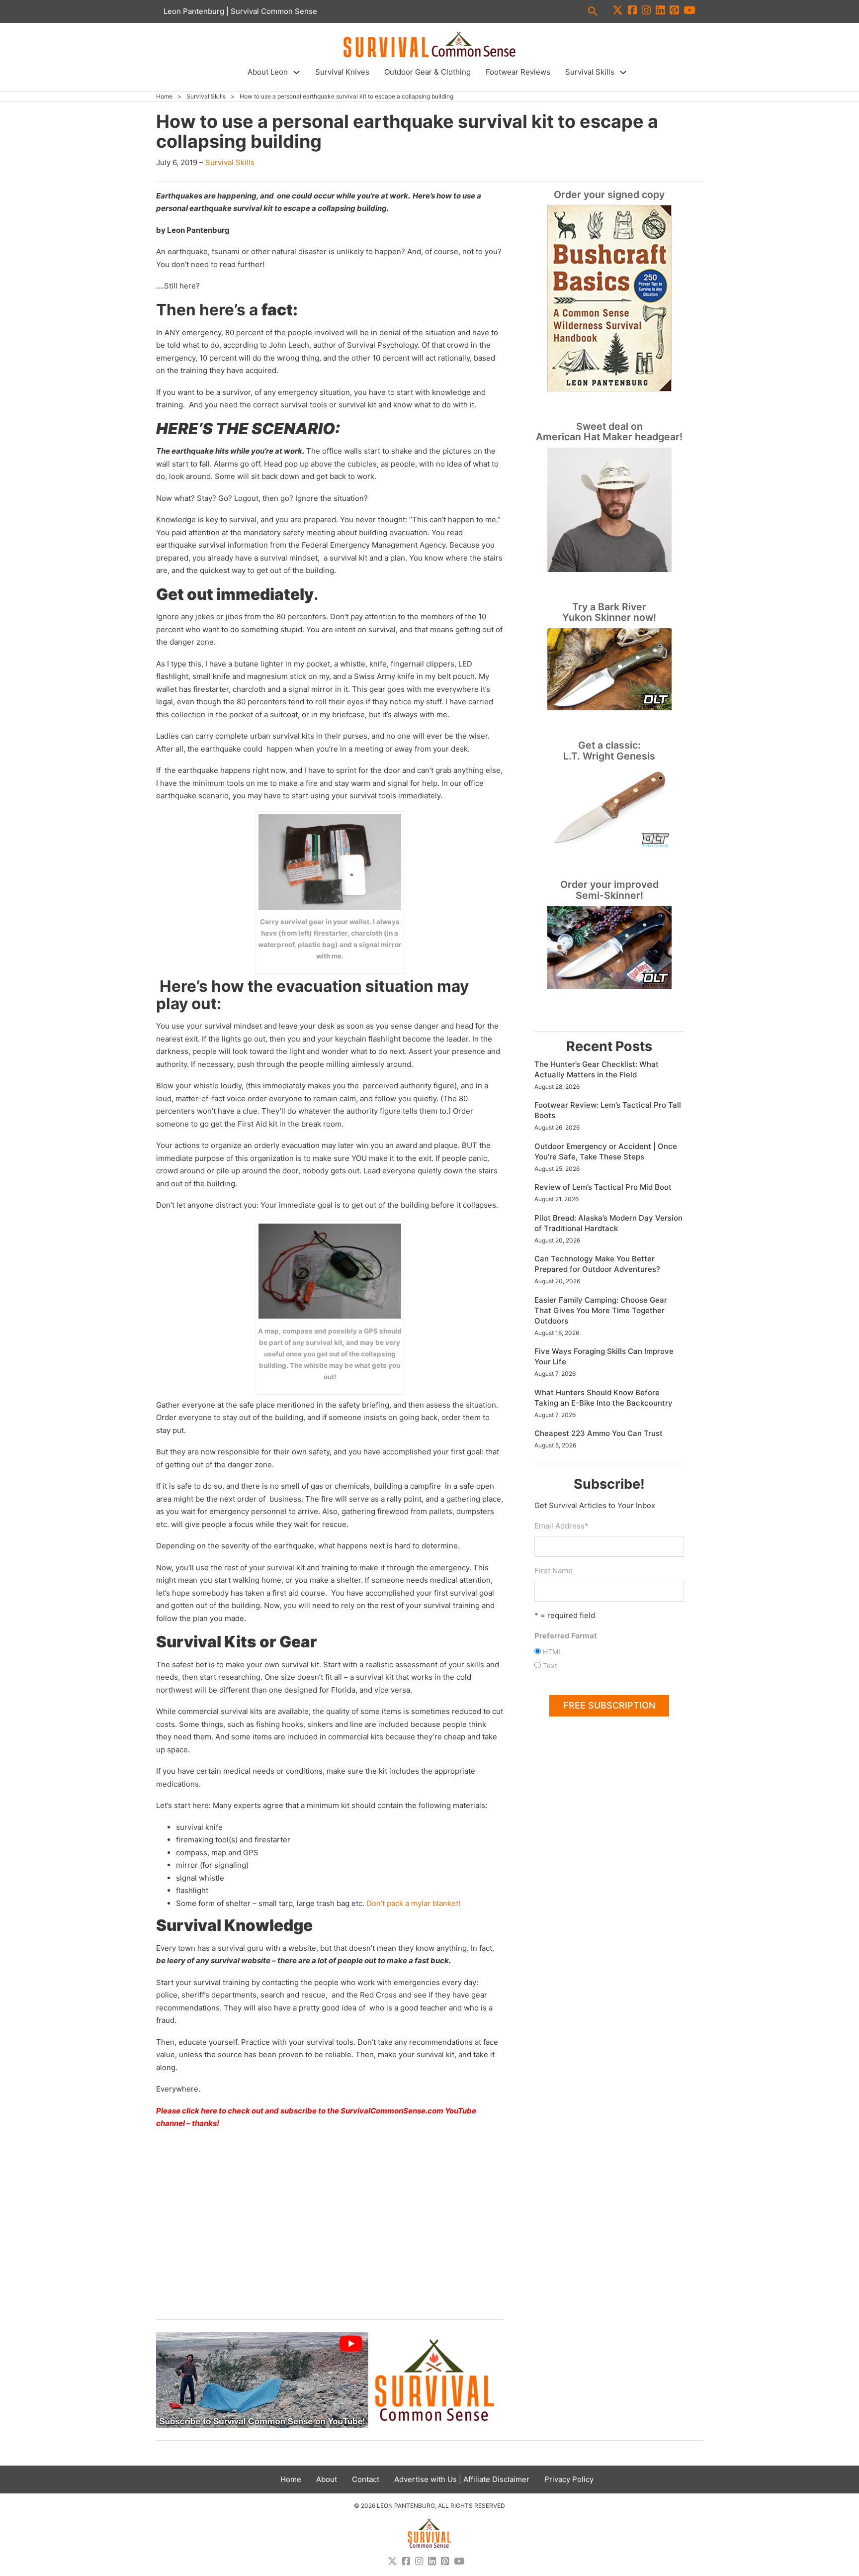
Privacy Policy (569, 2479)
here (209, 2111)
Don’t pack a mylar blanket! (413, 1903)
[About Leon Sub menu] (297, 72)
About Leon (268, 72)
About (327, 2479)
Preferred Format (566, 1636)
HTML (553, 1652)
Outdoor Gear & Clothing (428, 72)
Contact (366, 2479)
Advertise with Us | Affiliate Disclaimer (462, 2479)
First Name (554, 1571)
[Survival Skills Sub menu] (623, 72)
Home (164, 96)
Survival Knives (342, 72)
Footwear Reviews (518, 72)
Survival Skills (590, 72)
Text (550, 1666)
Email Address (561, 1526)
